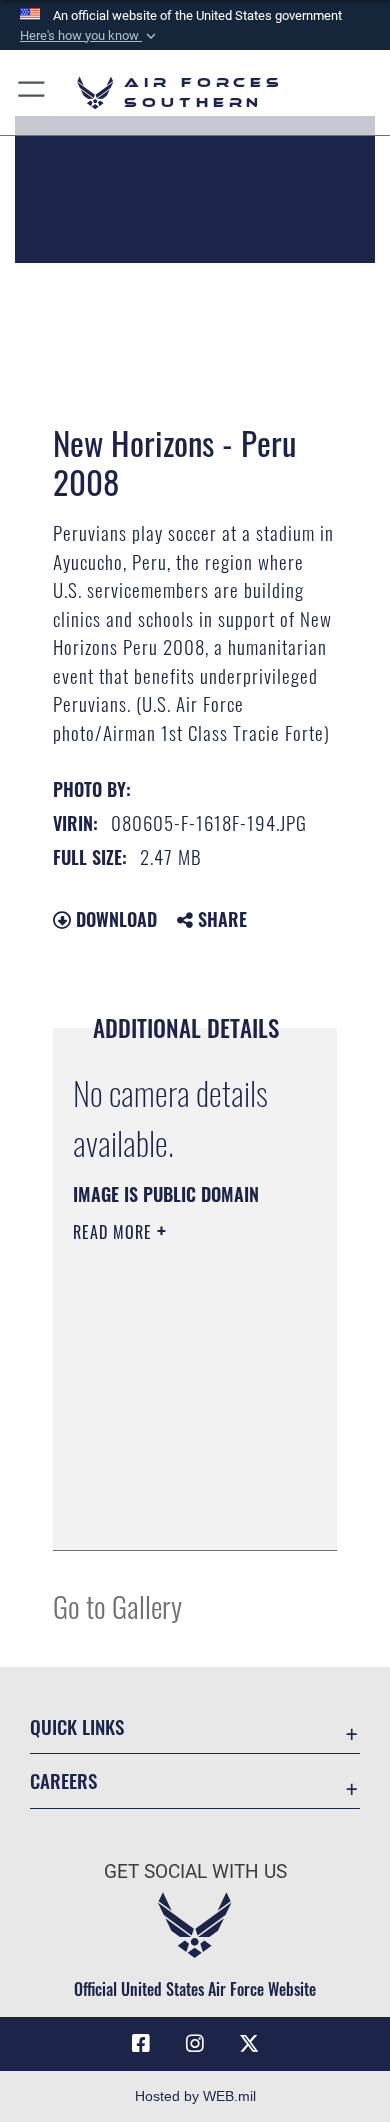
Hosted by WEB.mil (195, 2096)
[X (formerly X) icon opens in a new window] (249, 2044)
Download (114, 919)
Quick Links (77, 1726)
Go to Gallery (117, 1605)
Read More (115, 1232)
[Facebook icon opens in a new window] (141, 2044)
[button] (90, 36)
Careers (63, 1780)
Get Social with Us (195, 1871)
